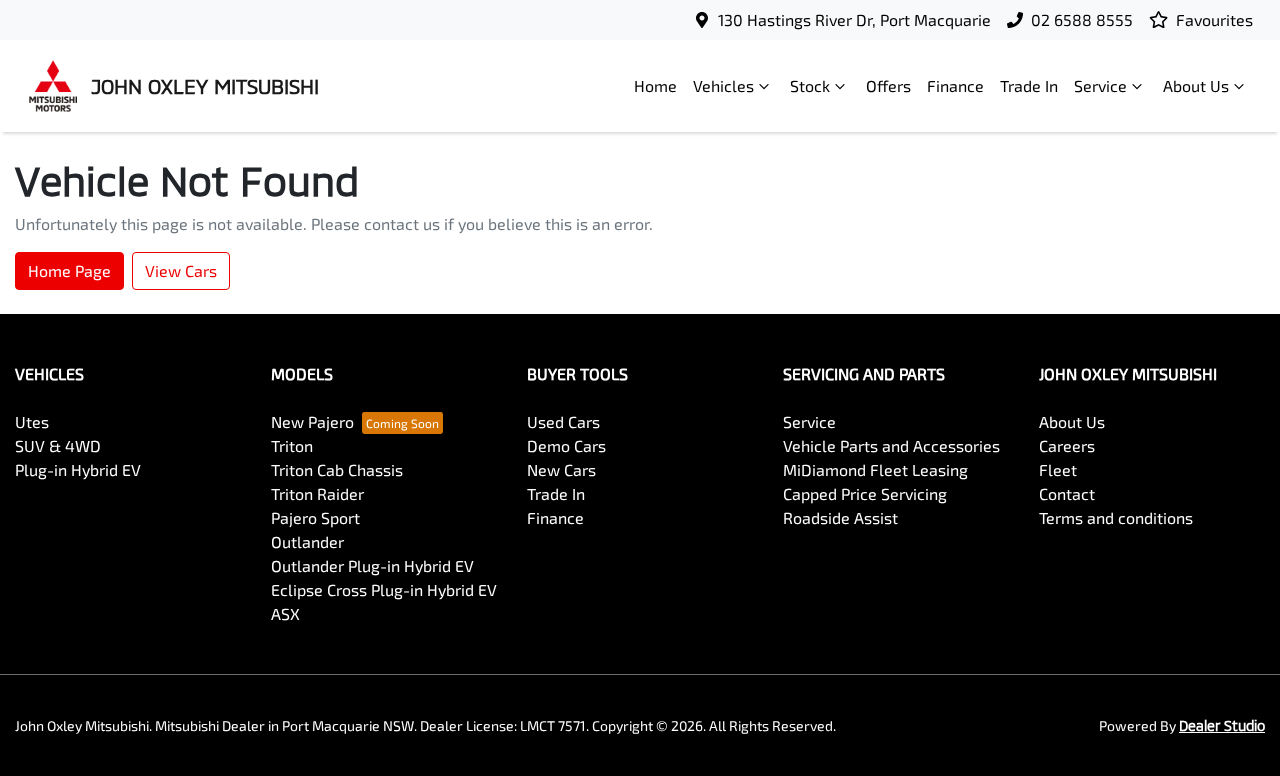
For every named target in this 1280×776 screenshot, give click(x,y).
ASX (285, 613)
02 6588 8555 (1082, 19)
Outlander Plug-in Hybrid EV (372, 565)
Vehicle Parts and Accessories (891, 445)
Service (1100, 85)
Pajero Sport (315, 517)
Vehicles (723, 85)
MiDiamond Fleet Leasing (875, 469)
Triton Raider (317, 493)
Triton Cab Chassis (337, 469)
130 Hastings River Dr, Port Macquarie (854, 19)
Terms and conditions (1116, 517)
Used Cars (563, 421)
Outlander (307, 541)
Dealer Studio (1222, 725)
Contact (1067, 493)
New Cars (561, 469)
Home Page (69, 270)
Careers (1067, 445)
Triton (292, 445)
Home (655, 85)
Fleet (1058, 469)
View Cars (181, 270)
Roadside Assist (840, 517)
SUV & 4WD (58, 445)
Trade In (1029, 85)
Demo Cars (566, 445)
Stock (810, 85)
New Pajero (312, 421)
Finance (955, 85)
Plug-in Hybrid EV (78, 469)
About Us (1196, 85)
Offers (888, 85)
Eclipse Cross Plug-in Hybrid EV (384, 589)
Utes (32, 421)
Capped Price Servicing (865, 493)
